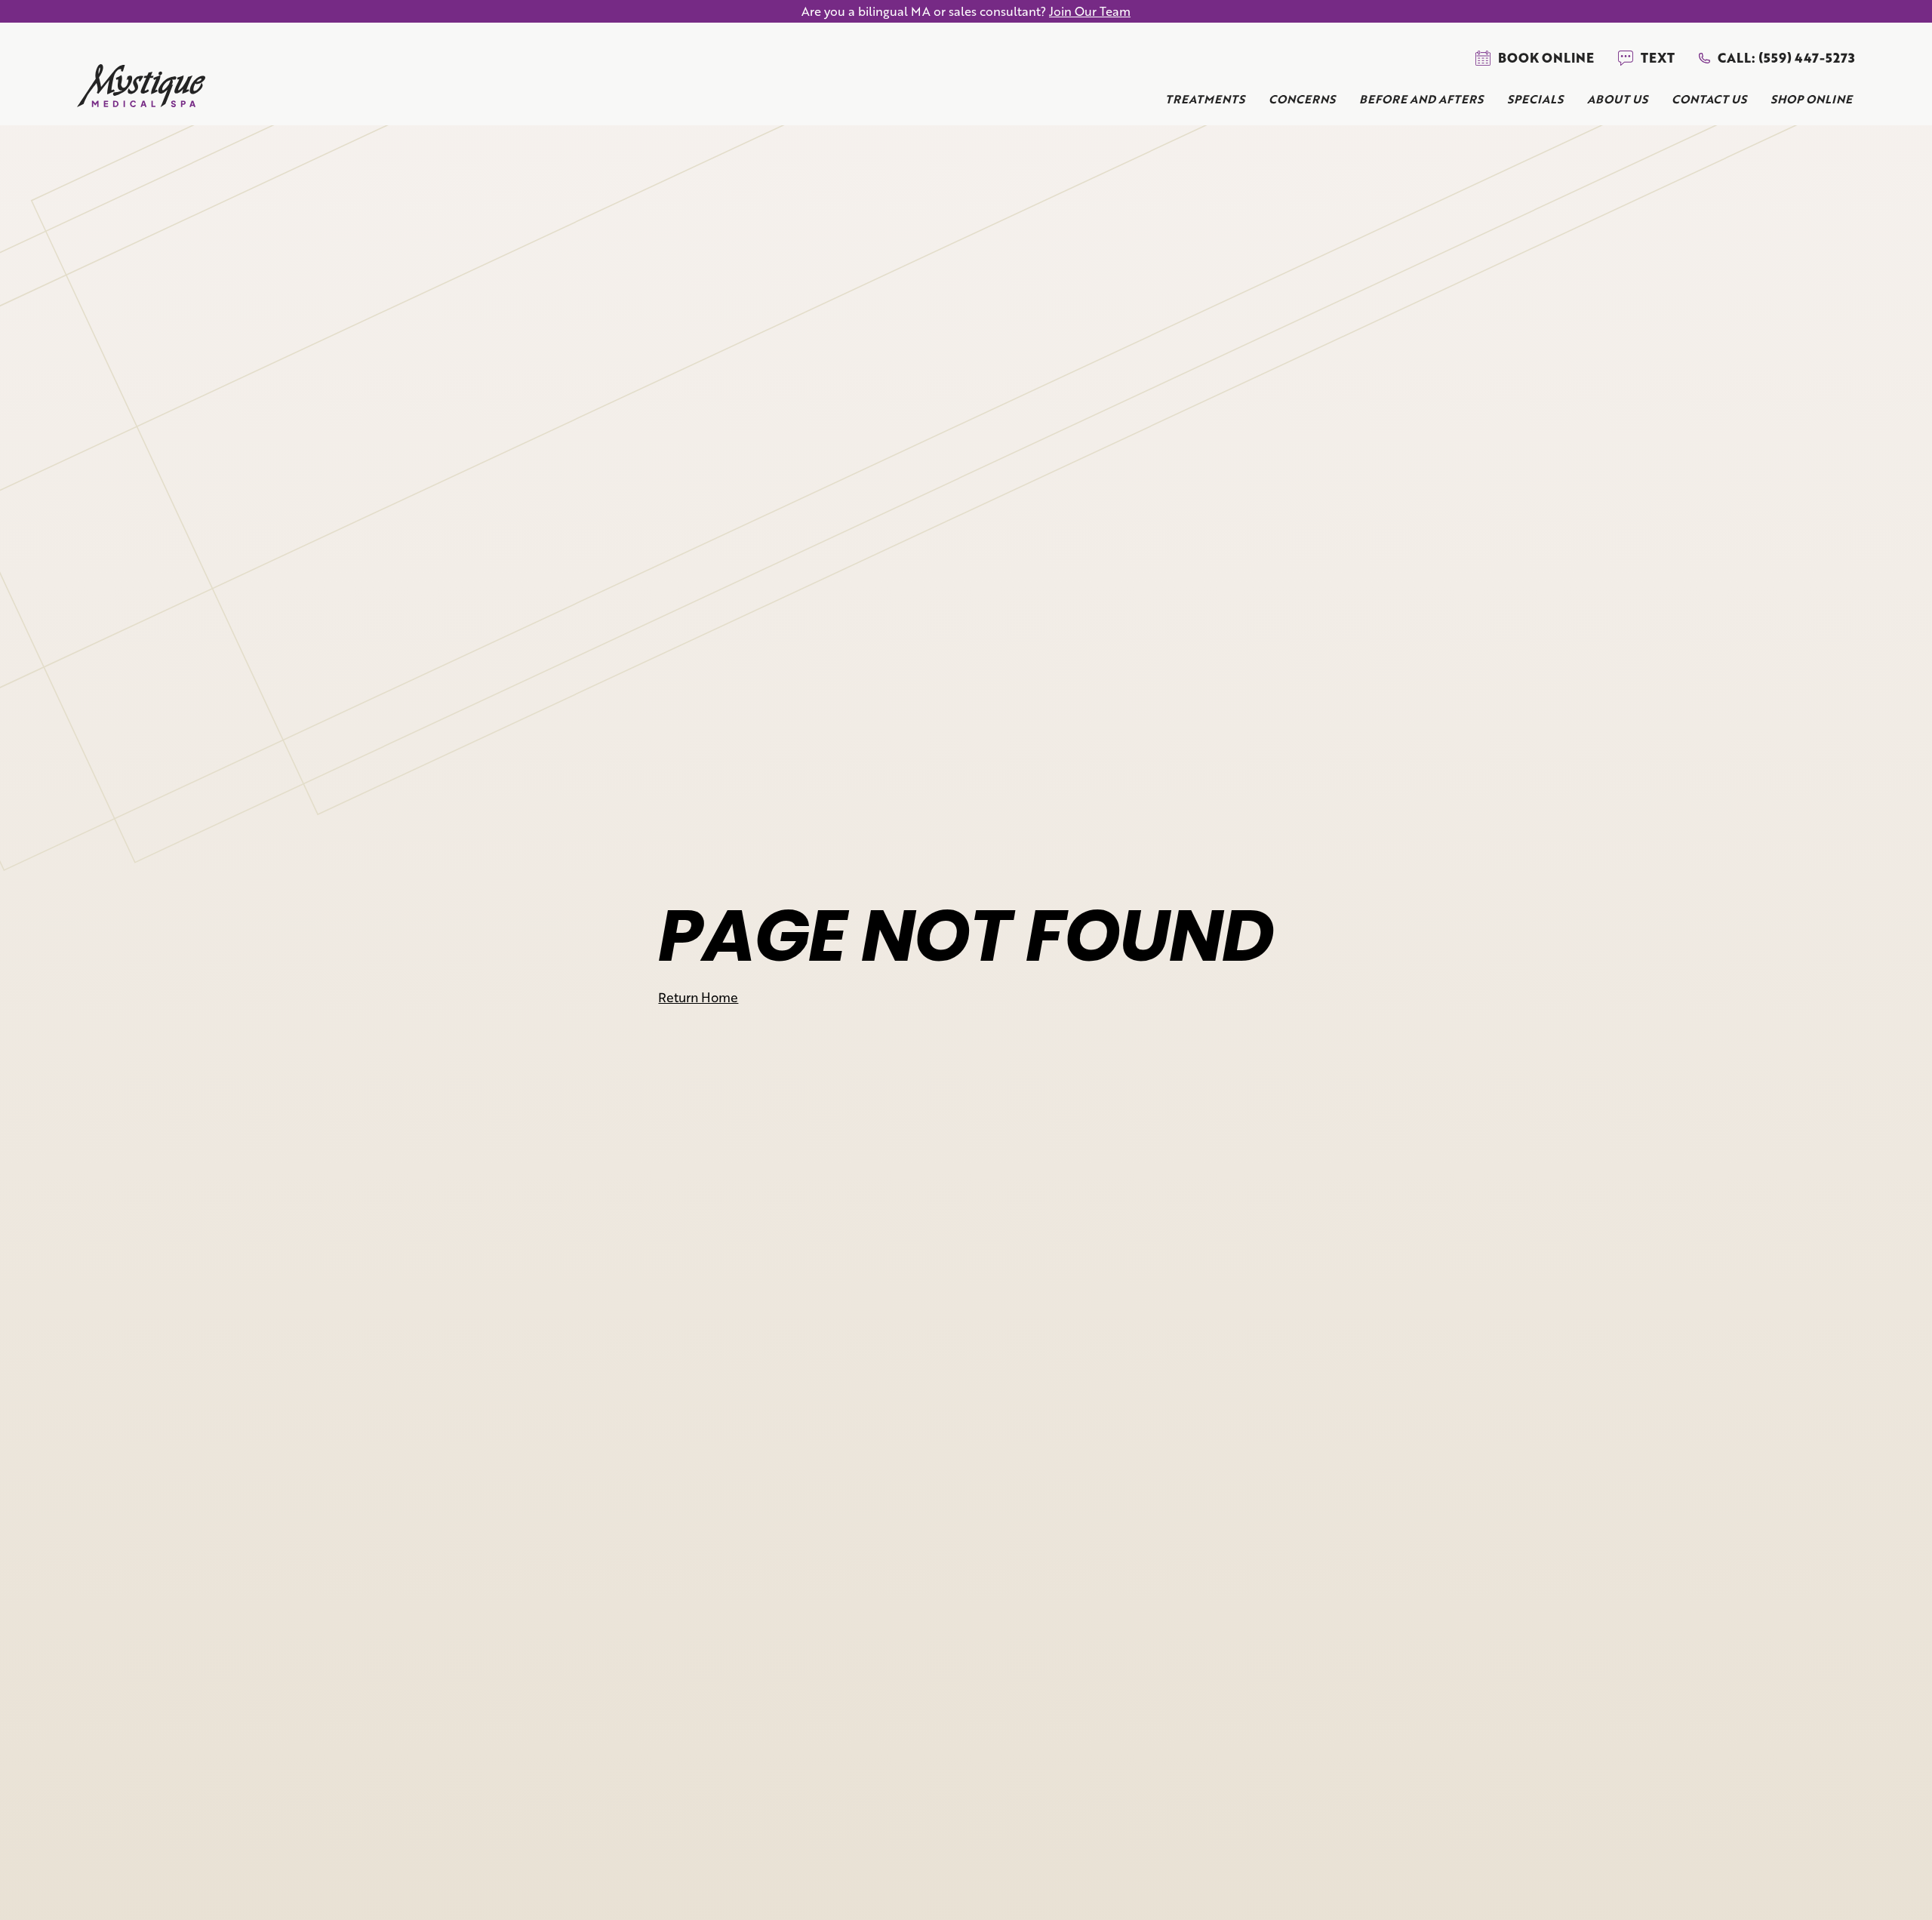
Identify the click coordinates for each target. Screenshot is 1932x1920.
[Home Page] (141, 89)
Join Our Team (1090, 11)
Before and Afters (1421, 99)
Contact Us (1709, 99)
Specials (1535, 99)
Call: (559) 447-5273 (1786, 58)
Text (1658, 58)
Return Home (698, 997)
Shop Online (1811, 99)
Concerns (1302, 99)
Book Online (1546, 58)
